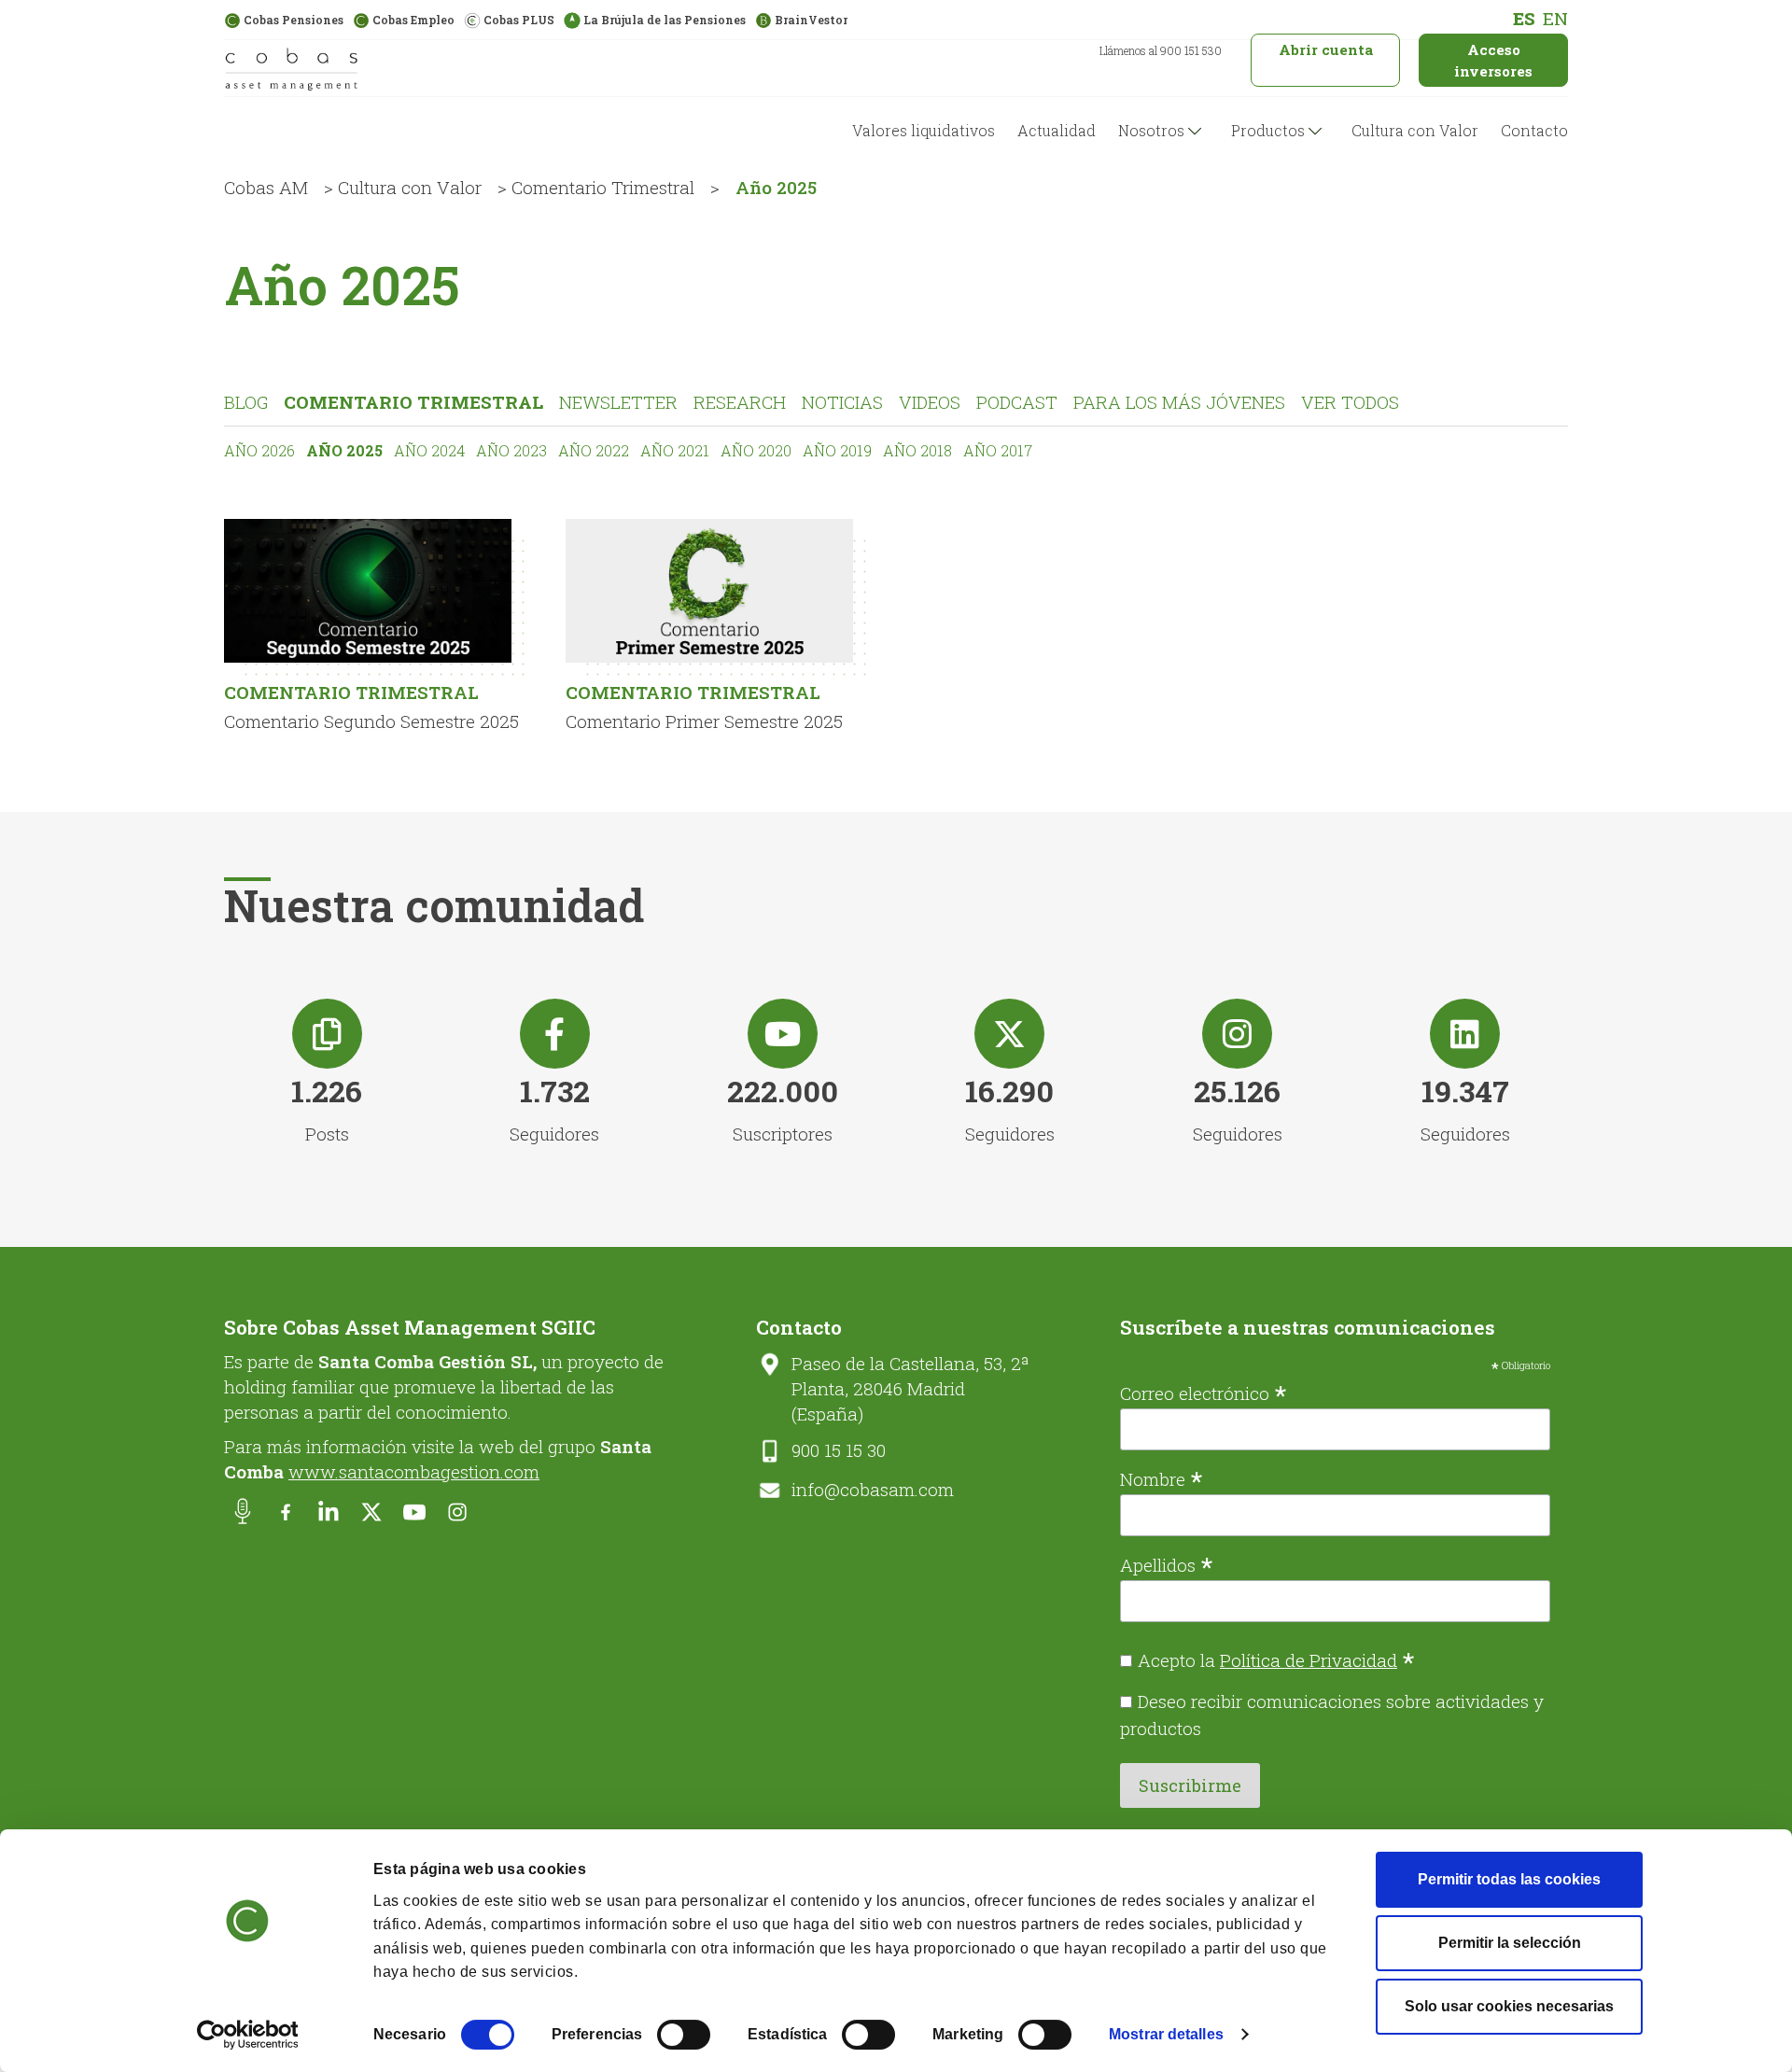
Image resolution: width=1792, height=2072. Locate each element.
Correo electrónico (1204, 1392)
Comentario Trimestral (603, 187)
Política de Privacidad (1309, 1660)
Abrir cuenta (1326, 49)
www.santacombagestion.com (414, 1471)
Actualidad (1057, 130)
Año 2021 (675, 450)
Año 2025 (344, 450)
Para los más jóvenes (1179, 402)
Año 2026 (259, 450)
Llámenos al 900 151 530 (1161, 50)
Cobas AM (266, 187)
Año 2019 (837, 450)
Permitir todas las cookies (1509, 1879)
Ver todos (1350, 402)
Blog (246, 402)
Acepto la (1276, 1660)
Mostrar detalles (1166, 2034)
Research (740, 402)
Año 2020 (756, 450)
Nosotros (1151, 130)
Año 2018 (917, 450)
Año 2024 (429, 450)
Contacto (1534, 130)
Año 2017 (998, 450)
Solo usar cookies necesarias (1509, 2006)
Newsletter (618, 402)
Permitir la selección (1510, 1943)
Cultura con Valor (1415, 130)
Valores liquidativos (924, 130)
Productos (1268, 130)
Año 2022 (594, 450)
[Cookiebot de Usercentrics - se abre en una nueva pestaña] (248, 2035)
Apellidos (1167, 1563)
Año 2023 (511, 450)
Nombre (1162, 1477)
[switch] (684, 2035)
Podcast (1017, 402)
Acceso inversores (1493, 60)
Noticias (842, 402)
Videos (930, 402)
